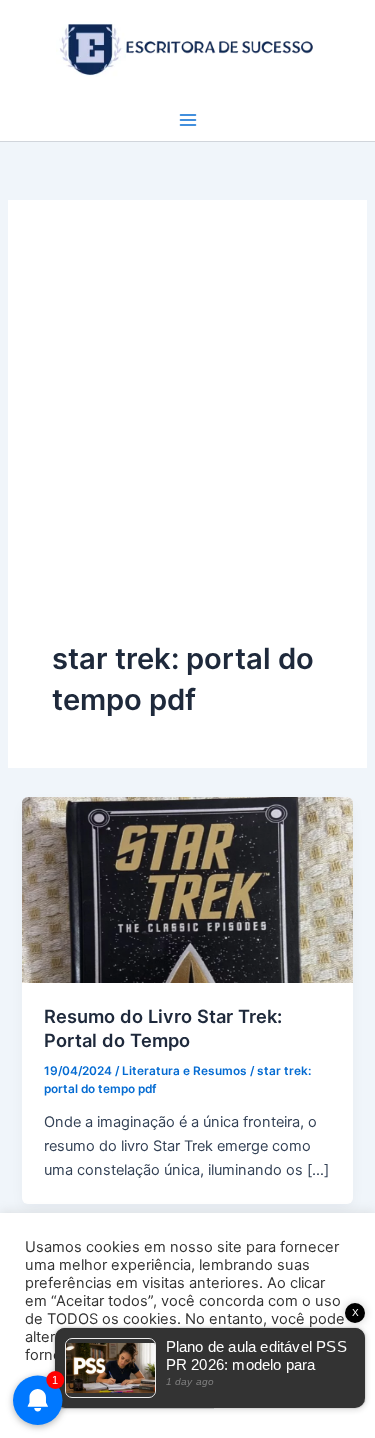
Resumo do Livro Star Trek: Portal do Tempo (163, 1028)
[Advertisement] (187, 441)
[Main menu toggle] (188, 120)
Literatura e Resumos (184, 1071)
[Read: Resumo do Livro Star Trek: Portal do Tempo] (187, 889)
